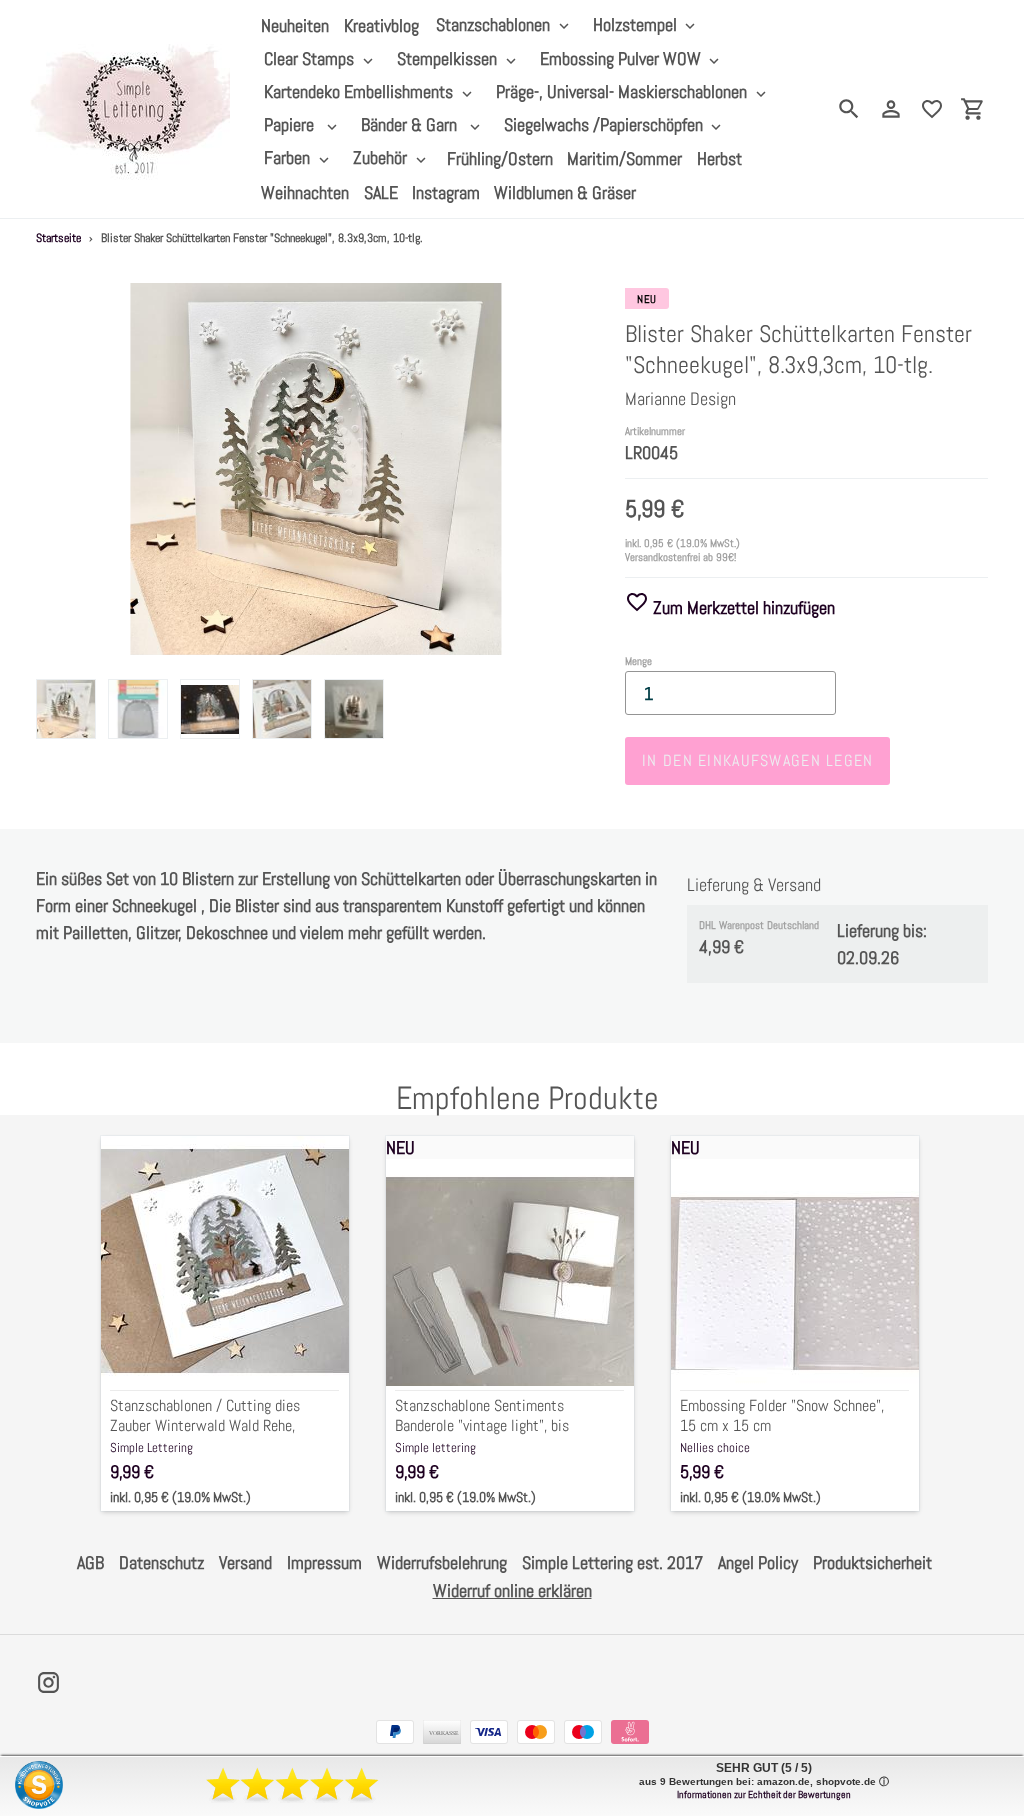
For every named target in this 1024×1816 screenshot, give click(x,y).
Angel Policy (758, 1562)
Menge (638, 661)
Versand (245, 1562)
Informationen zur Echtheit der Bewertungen (764, 1794)
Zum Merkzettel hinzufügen (742, 607)
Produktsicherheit (872, 1562)
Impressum (324, 1562)
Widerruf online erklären (512, 1590)
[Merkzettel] (932, 109)
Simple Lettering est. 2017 (612, 1562)
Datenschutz (161, 1562)
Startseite (58, 238)
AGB (90, 1562)
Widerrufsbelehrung (442, 1562)
